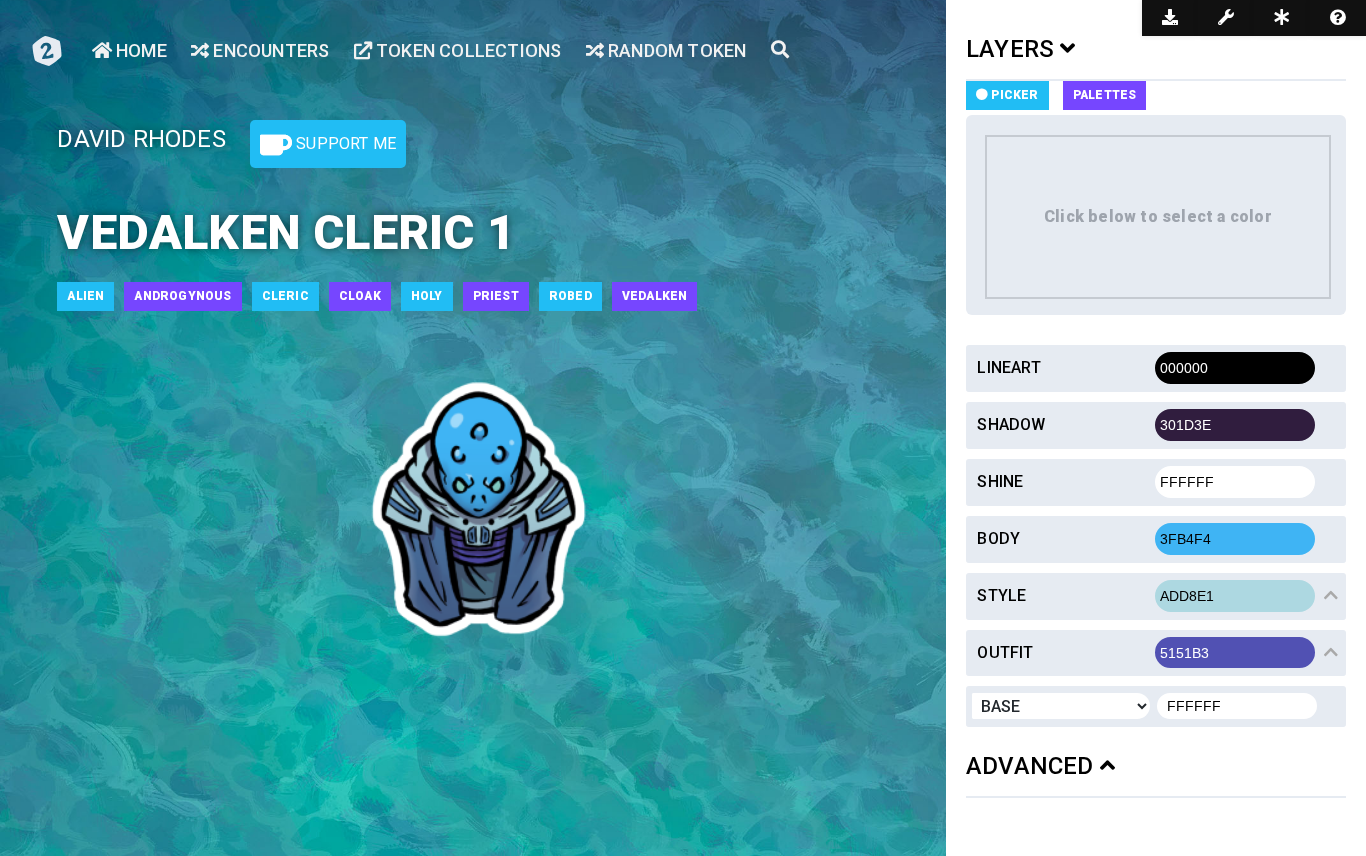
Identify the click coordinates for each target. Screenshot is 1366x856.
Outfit (1005, 652)
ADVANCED (1033, 766)
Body (998, 538)
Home (139, 50)
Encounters (269, 50)
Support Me (344, 143)
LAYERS (1013, 49)
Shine (1000, 481)
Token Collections (467, 50)
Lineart (1008, 367)
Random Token (675, 50)
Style (1001, 595)
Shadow (1011, 424)
